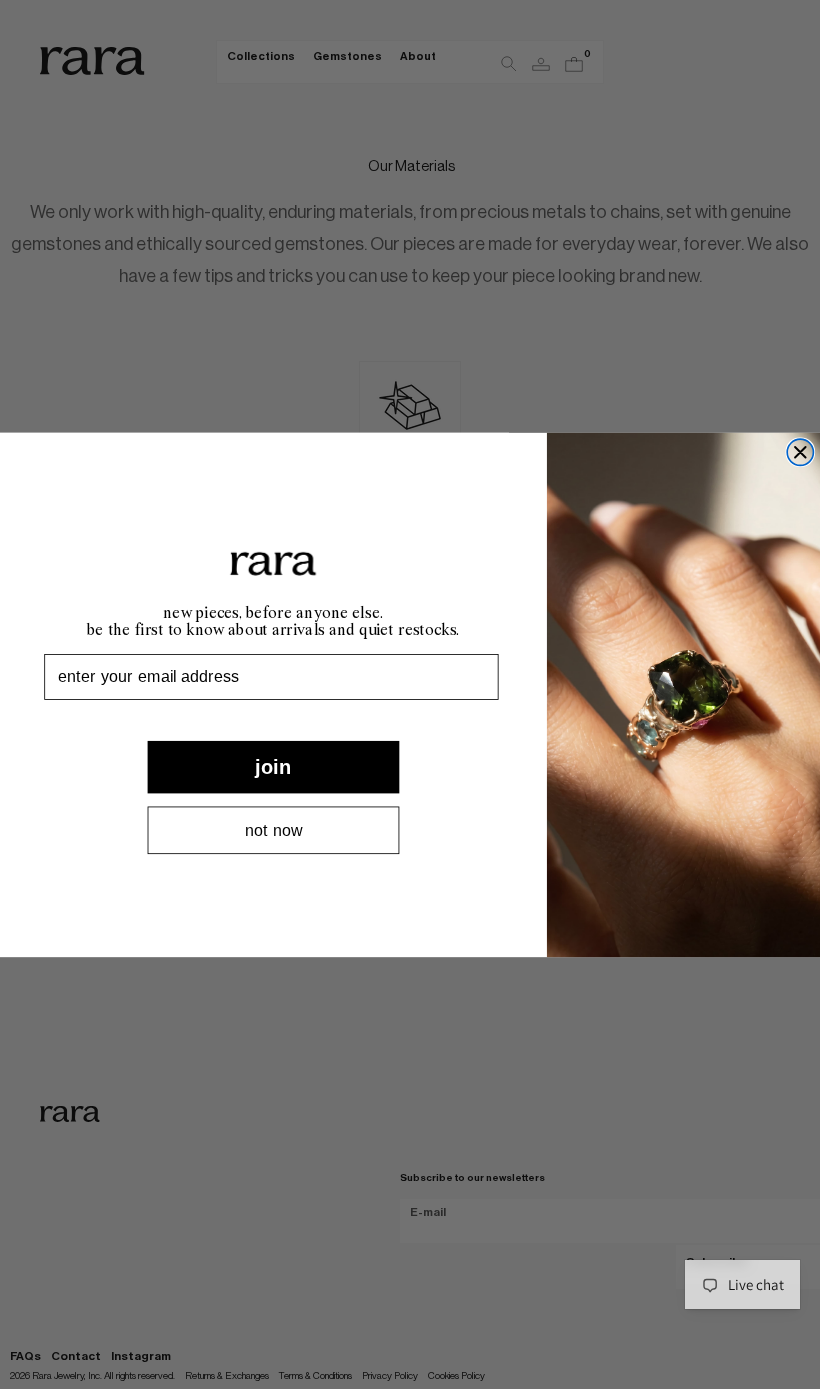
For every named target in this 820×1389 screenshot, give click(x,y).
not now (273, 830)
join (273, 766)
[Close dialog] (800, 452)
